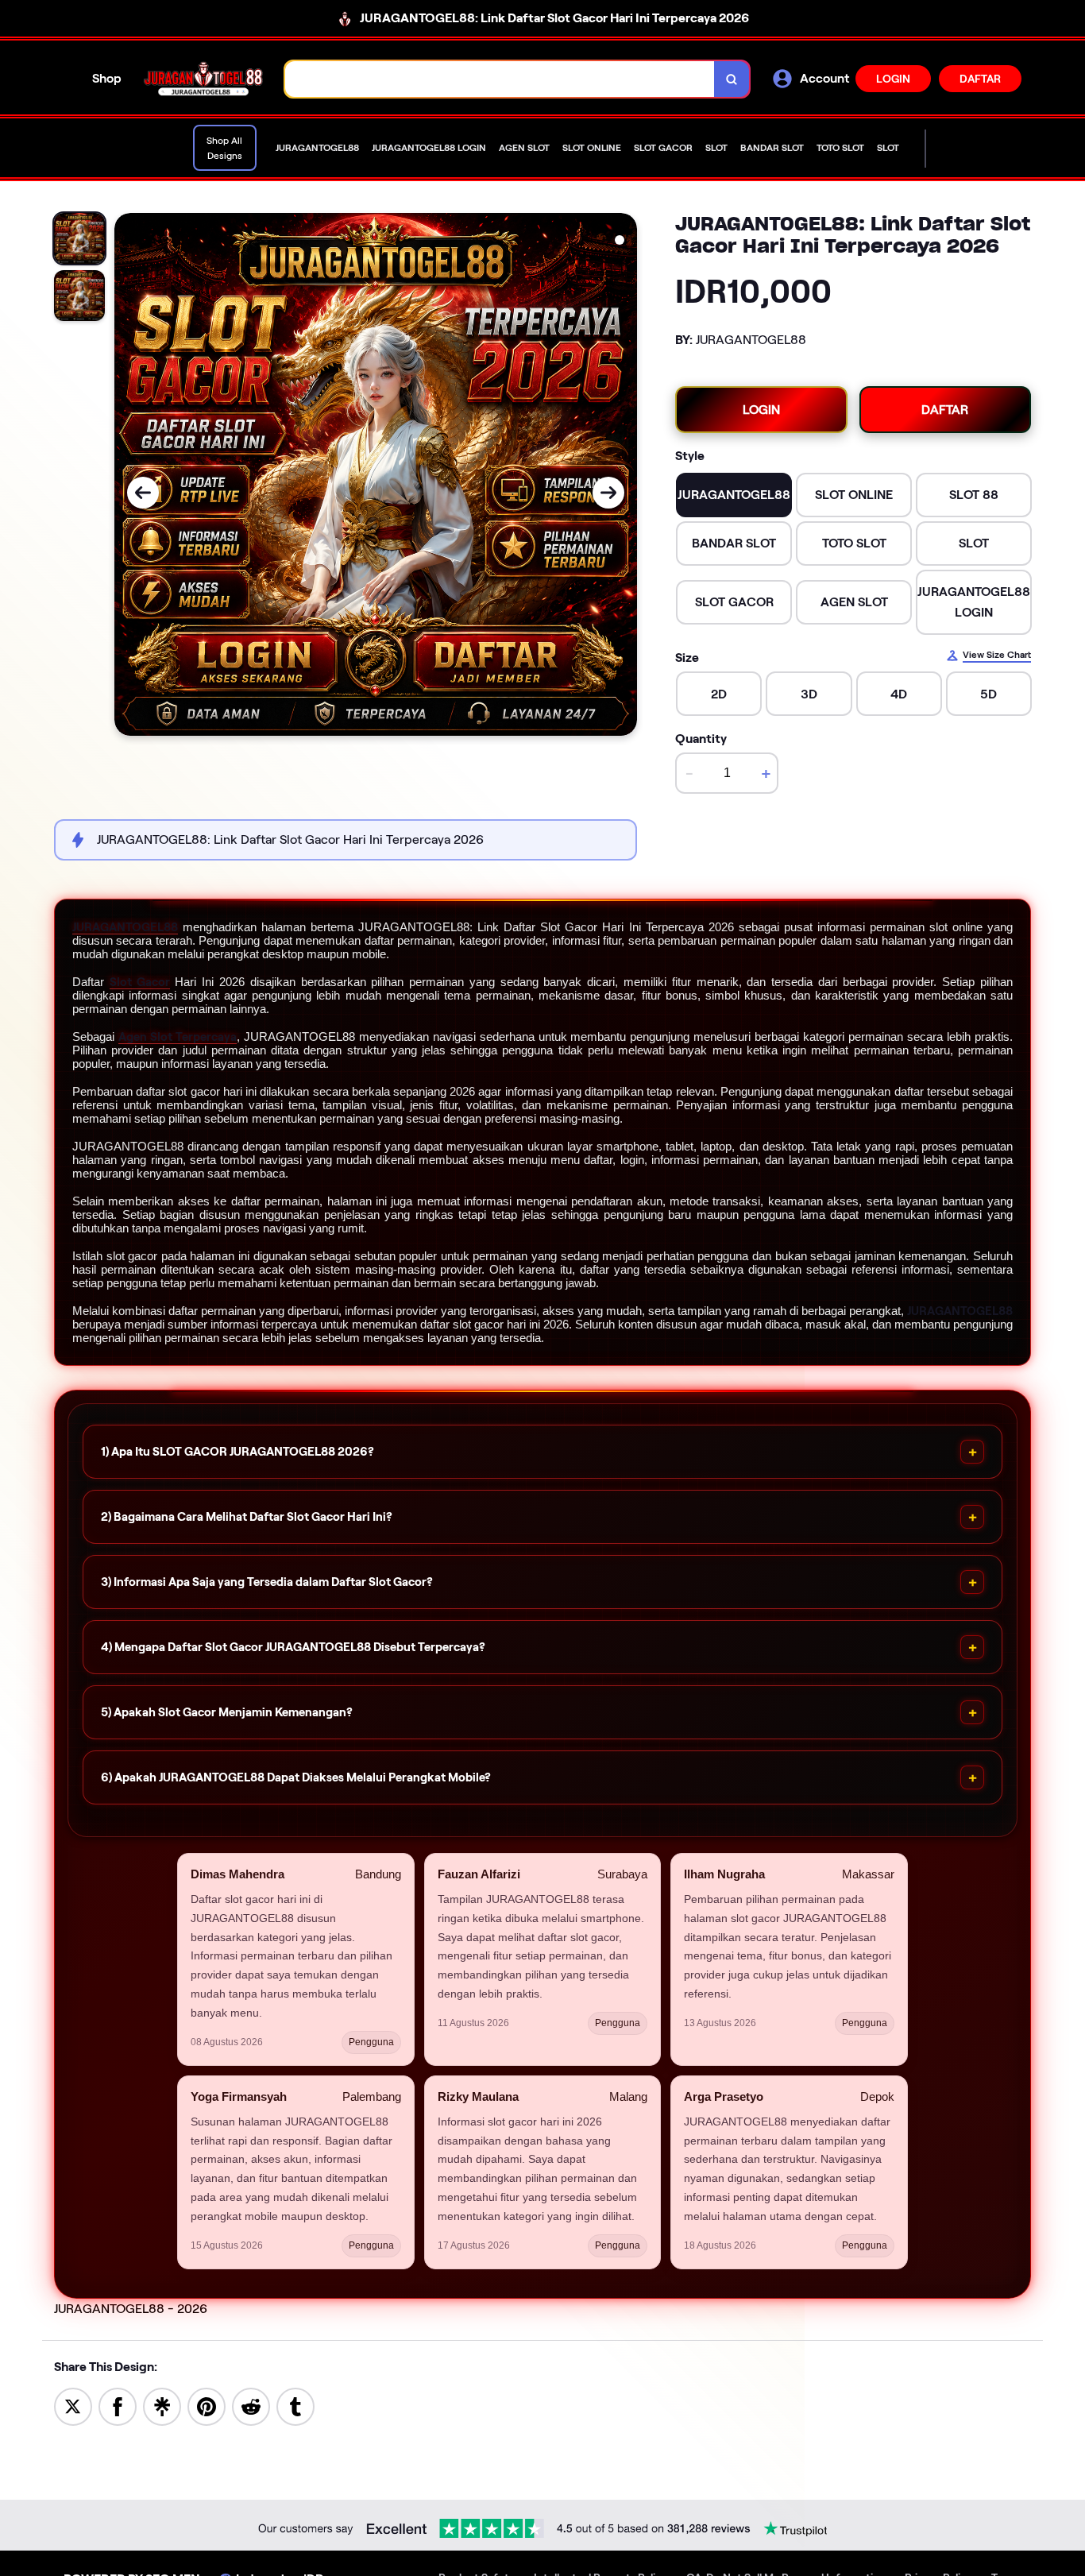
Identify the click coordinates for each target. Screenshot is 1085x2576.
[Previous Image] (143, 493)
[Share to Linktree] (162, 2406)
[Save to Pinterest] (207, 2406)
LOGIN (893, 79)
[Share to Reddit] (251, 2406)
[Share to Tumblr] (295, 2406)
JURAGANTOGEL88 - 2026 (131, 2309)
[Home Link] (203, 79)
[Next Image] (608, 493)
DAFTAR (980, 79)
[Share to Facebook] (118, 2406)
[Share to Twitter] (73, 2406)
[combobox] (500, 79)
